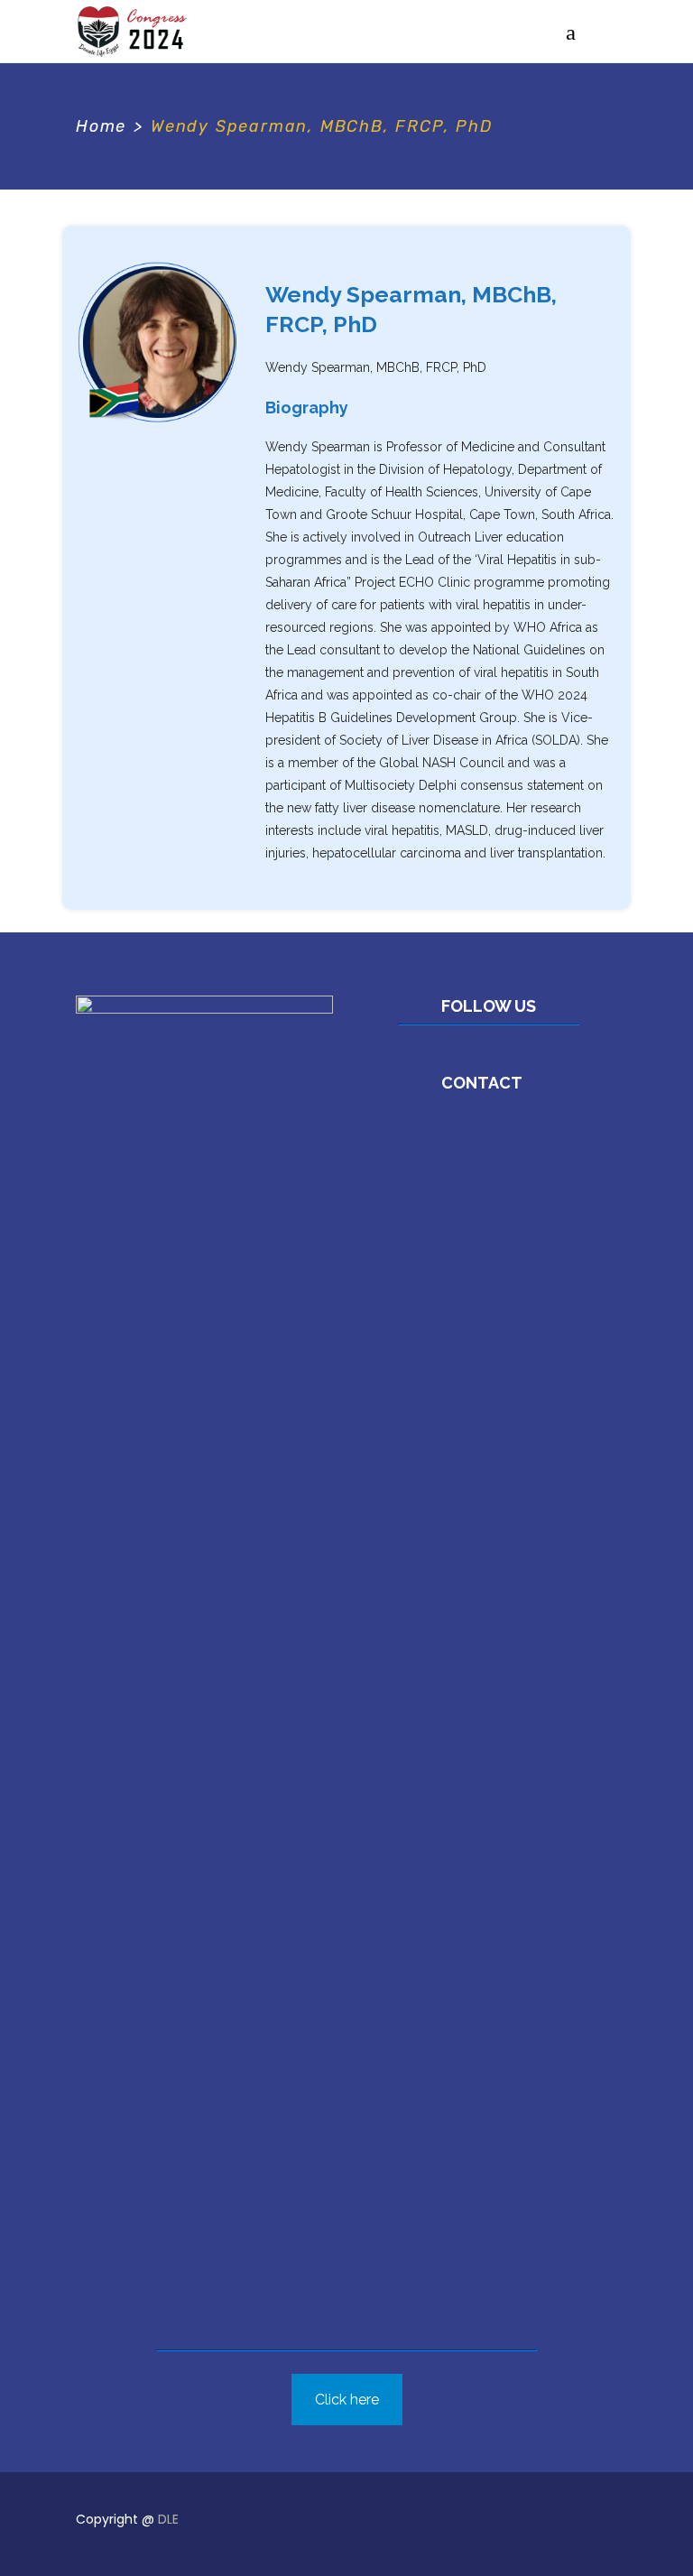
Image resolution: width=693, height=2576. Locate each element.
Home (101, 126)
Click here (347, 2400)
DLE (168, 2519)
